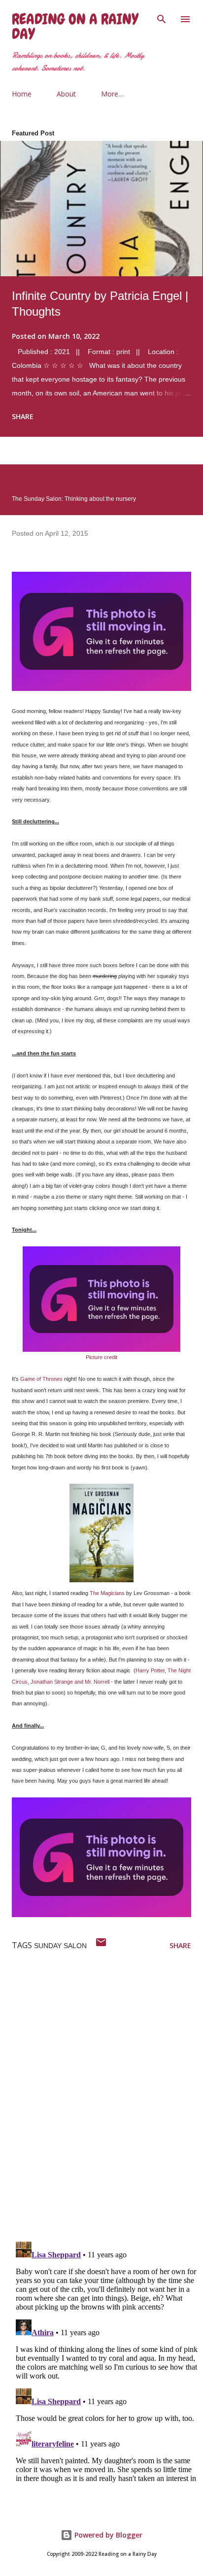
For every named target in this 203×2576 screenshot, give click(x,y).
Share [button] (23, 416)
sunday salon (60, 1946)
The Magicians (107, 1593)
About (66, 94)
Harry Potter (150, 1670)
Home (22, 94)
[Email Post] (101, 1945)
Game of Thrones (41, 1379)
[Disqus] (107, 2105)
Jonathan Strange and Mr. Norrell (70, 1682)
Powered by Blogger (107, 2535)
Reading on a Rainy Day (75, 27)
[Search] (162, 18)
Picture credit (101, 1357)
